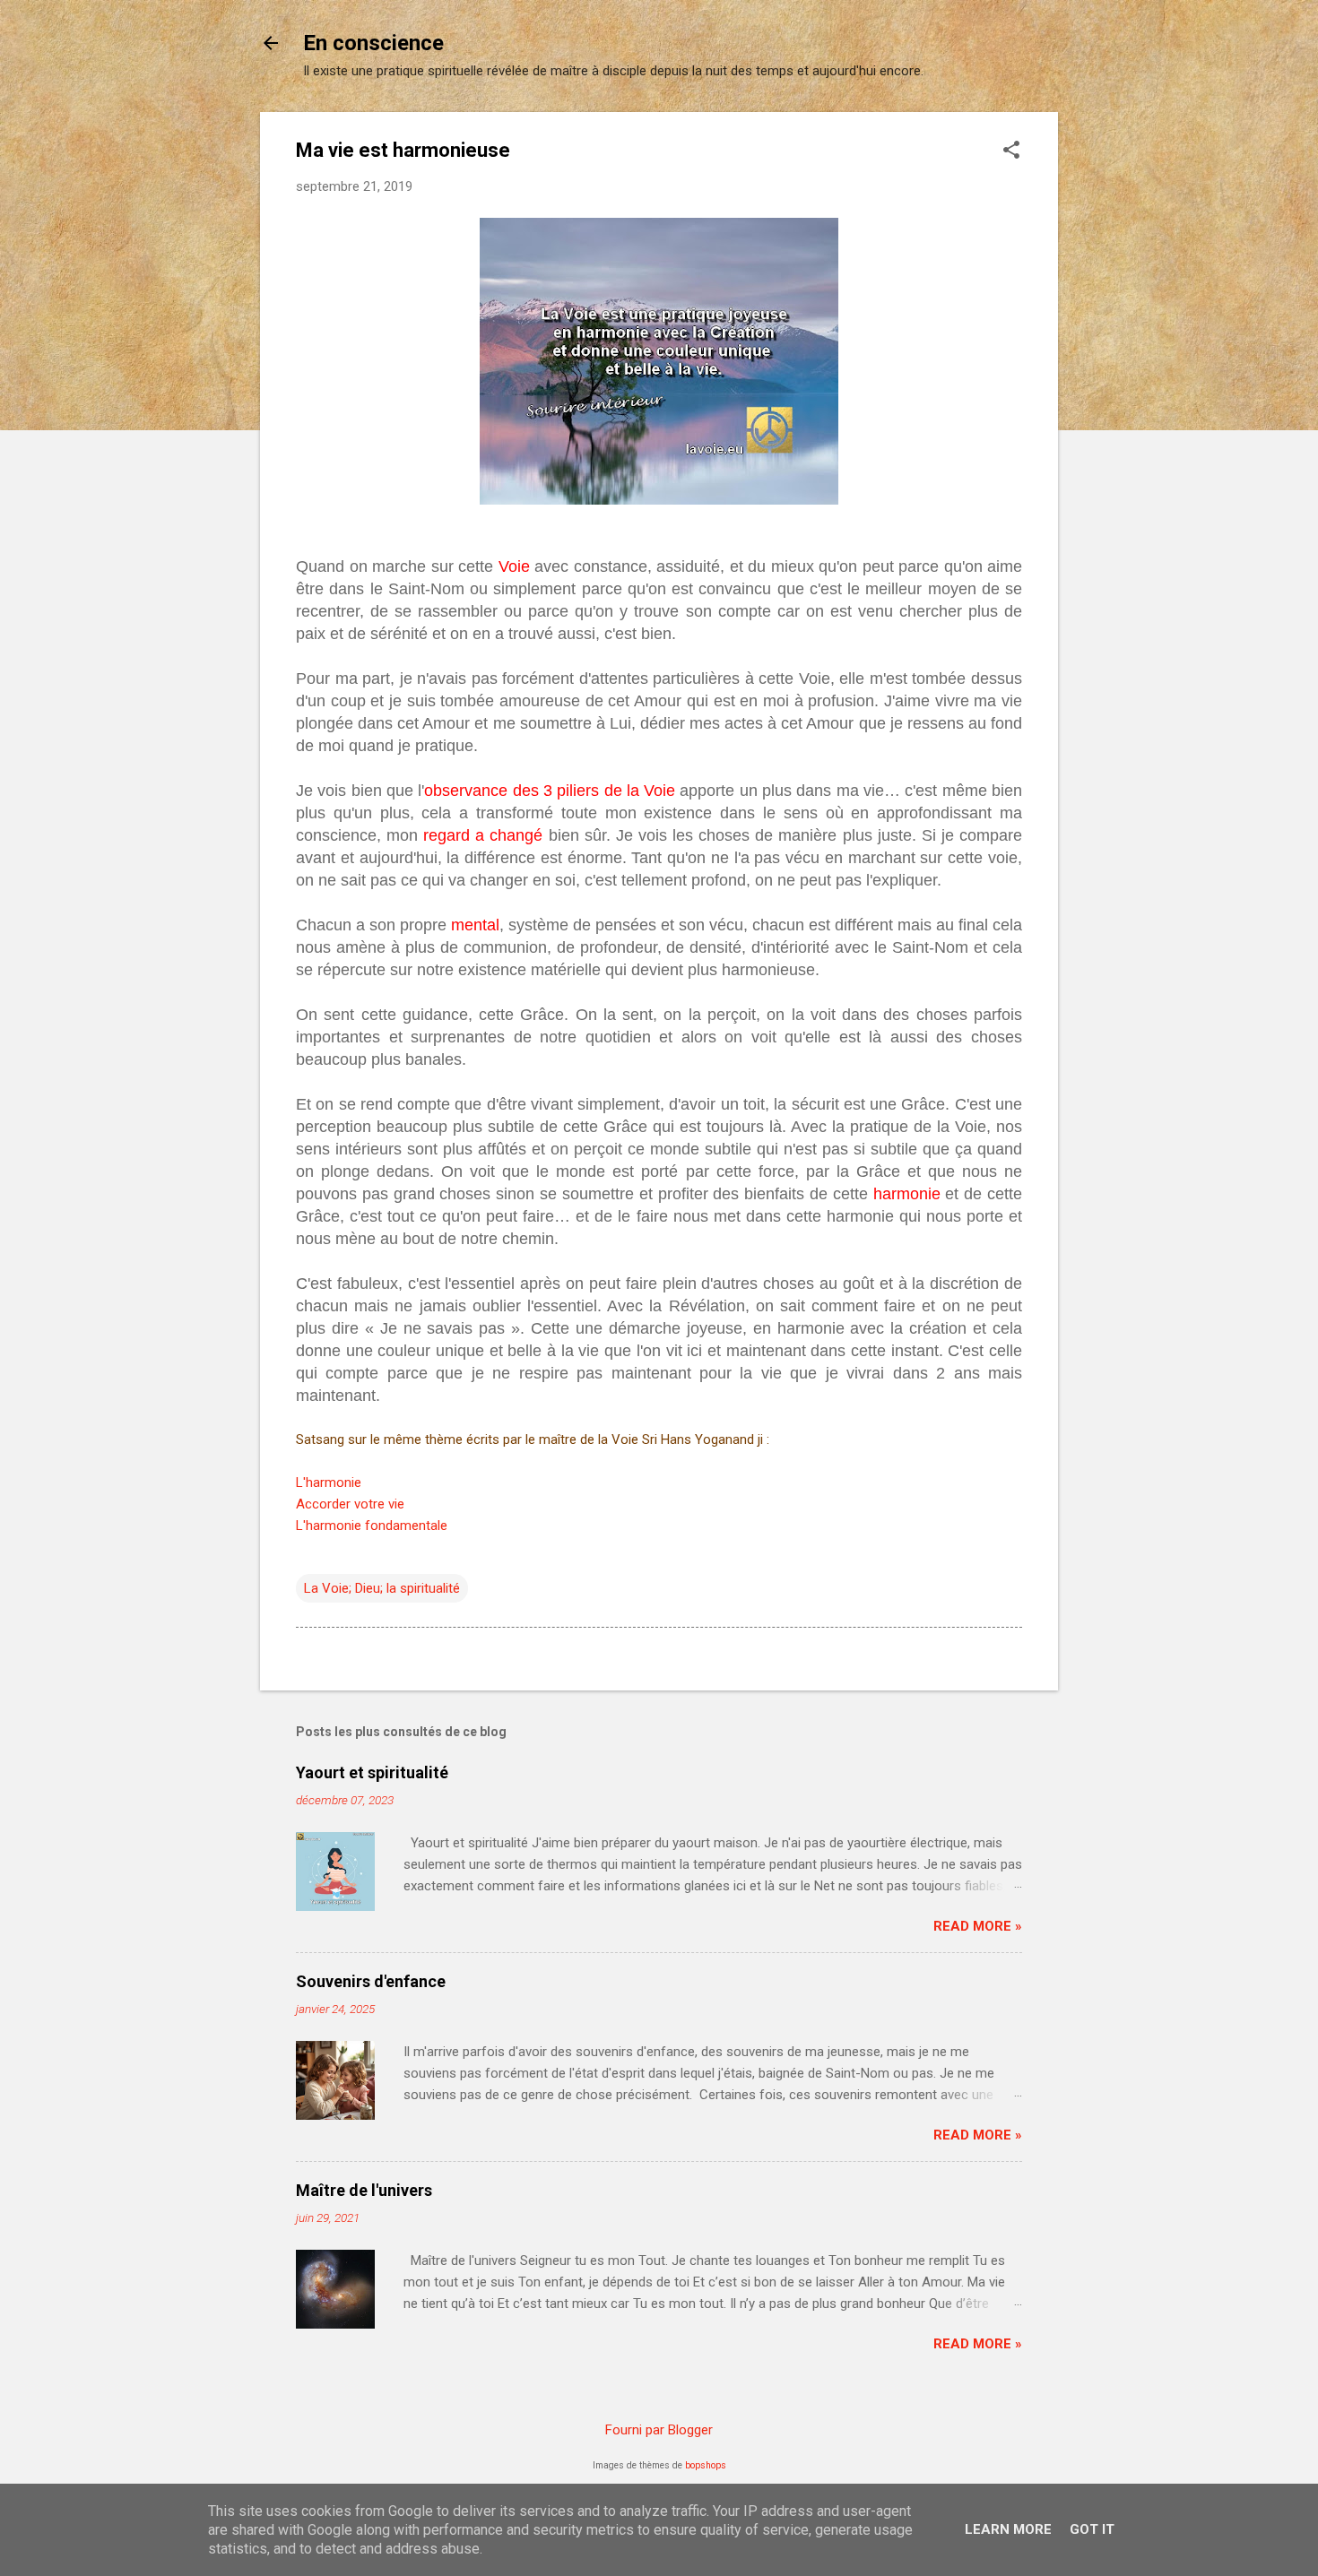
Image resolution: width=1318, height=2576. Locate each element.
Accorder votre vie (350, 1504)
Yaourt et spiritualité (372, 1772)
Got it (1092, 2529)
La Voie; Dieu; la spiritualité (382, 1588)
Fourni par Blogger (659, 2430)
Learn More (1008, 2529)
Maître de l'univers (364, 2190)
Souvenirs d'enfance (371, 1981)
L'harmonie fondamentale (372, 1526)
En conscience (373, 43)
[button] (1011, 151)
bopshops (706, 2465)
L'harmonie (329, 1482)
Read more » (978, 1926)
